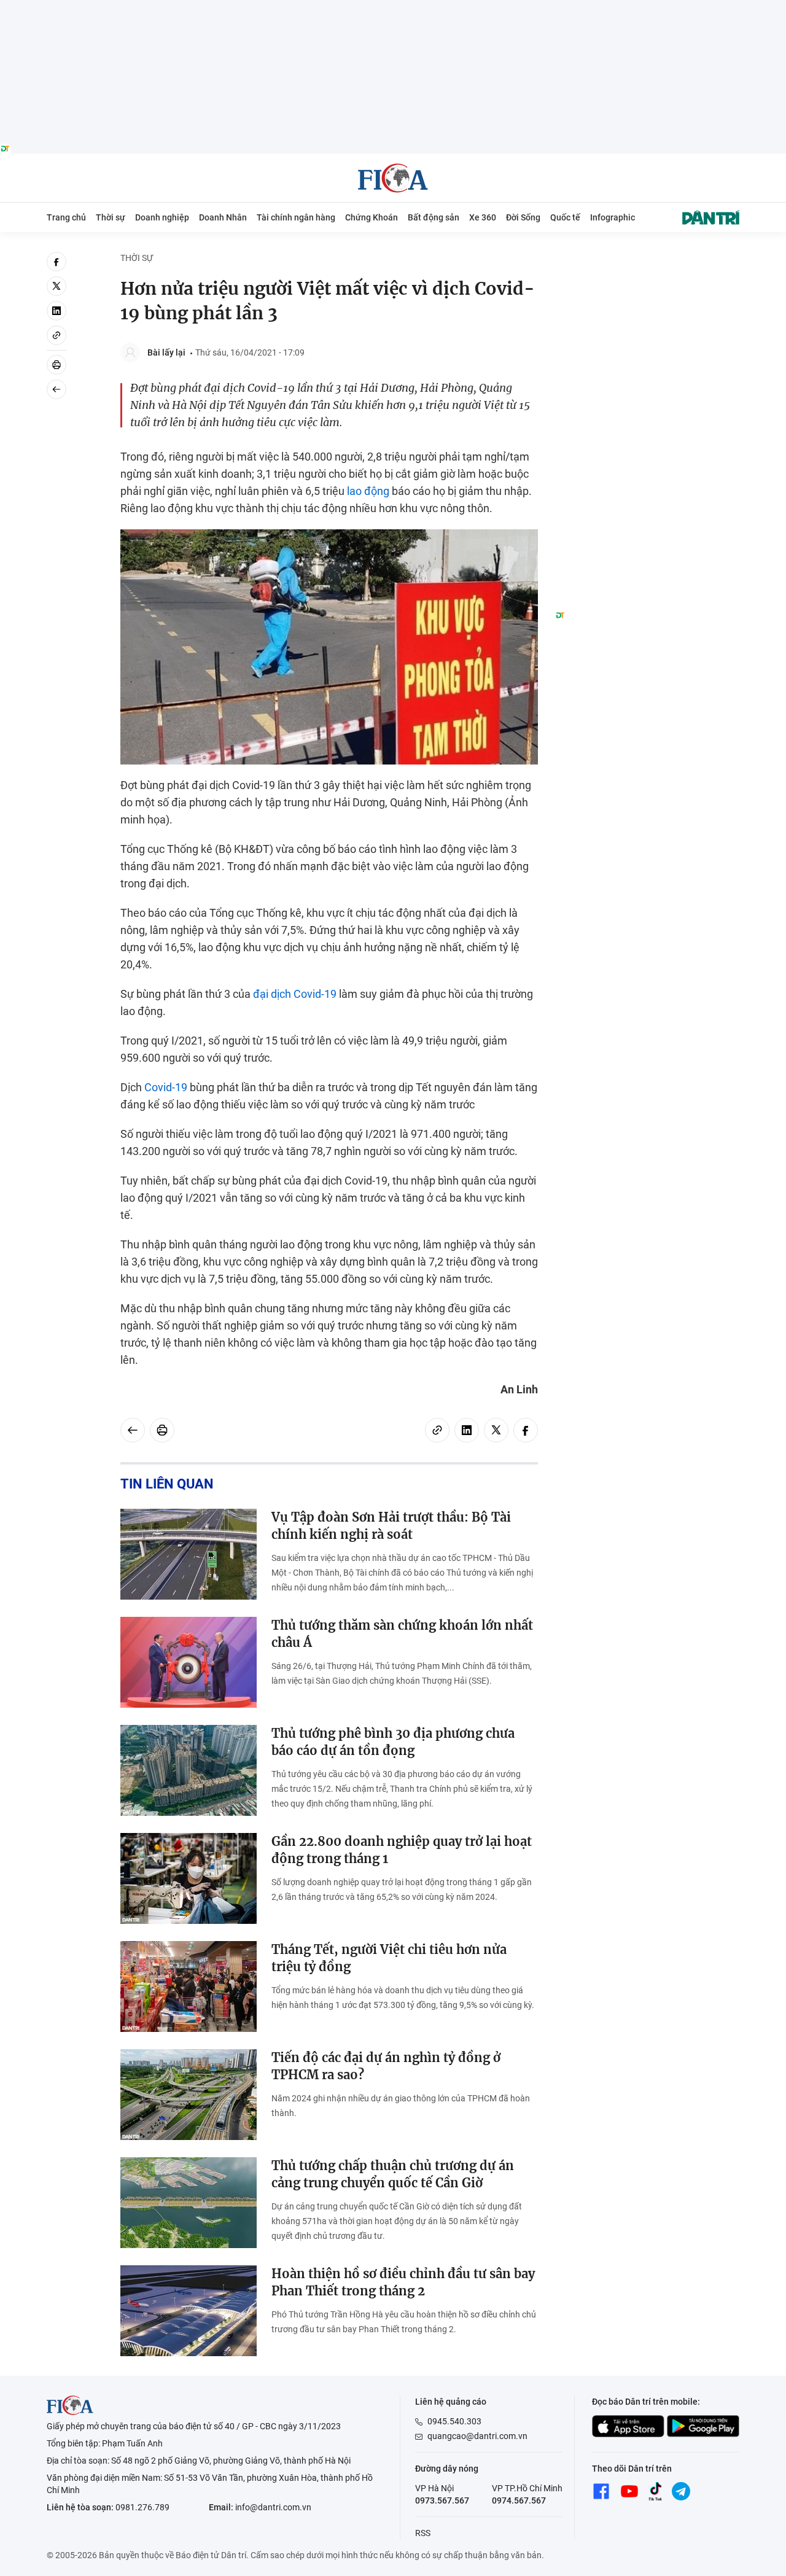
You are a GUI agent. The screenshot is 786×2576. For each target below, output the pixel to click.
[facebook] (56, 262)
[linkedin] (56, 311)
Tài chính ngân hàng (296, 217)
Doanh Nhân (223, 217)
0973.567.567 (442, 2500)
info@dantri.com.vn (273, 2507)
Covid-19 (166, 1087)
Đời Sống (523, 217)
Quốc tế (565, 217)
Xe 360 (483, 217)
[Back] (56, 389)
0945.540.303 (454, 2421)
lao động (368, 491)
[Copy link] (56, 335)
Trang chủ (66, 217)
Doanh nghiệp (162, 217)
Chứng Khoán (372, 217)
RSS (423, 2533)
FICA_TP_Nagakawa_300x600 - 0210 (647, 259)
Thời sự (111, 217)
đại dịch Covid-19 (295, 994)
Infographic (613, 217)
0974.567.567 (519, 2500)
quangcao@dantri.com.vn (477, 2436)
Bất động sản (434, 217)
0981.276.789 (142, 2507)
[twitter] (56, 286)
